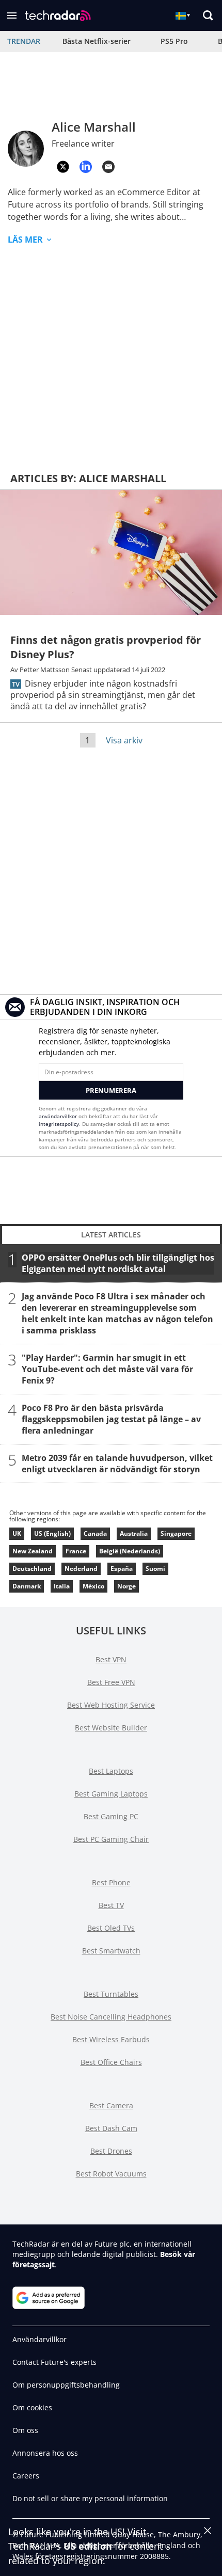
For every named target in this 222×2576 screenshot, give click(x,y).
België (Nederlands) (130, 1551)
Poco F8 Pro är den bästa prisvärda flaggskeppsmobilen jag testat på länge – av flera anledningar (111, 1419)
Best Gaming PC (111, 1816)
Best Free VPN (111, 1682)
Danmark (27, 1586)
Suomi (155, 1569)
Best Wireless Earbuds (111, 2039)
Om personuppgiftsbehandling (66, 2385)
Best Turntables (111, 1994)
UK (17, 1533)
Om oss (25, 2430)
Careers (26, 2476)
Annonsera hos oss (45, 2453)
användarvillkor (58, 1116)
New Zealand (33, 1551)
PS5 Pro (174, 41)
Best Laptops (111, 1771)
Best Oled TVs (111, 1928)
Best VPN (111, 1659)
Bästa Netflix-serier (97, 41)
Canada (95, 1533)
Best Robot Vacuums (111, 2174)
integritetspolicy (59, 1124)
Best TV (111, 1905)
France (76, 1551)
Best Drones (111, 2151)
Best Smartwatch (111, 1951)
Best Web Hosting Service (111, 1705)
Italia (62, 1586)
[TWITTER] (63, 167)
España (122, 1569)
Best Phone (111, 1882)
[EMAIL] (108, 167)
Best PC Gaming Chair (111, 1839)
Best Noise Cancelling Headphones (111, 2017)
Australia (134, 1533)
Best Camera (111, 2105)
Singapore (176, 1533)
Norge (126, 1586)
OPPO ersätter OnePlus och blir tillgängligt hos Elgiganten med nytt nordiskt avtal (118, 1263)
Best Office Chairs (111, 2062)
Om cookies (32, 2407)
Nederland (81, 1569)
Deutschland (32, 1569)
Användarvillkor (39, 2339)
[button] (12, 15)
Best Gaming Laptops (111, 1794)
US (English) (52, 1533)
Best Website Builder (111, 1728)
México (93, 1586)
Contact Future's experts (54, 2362)
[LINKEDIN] (86, 167)
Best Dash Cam (111, 2128)
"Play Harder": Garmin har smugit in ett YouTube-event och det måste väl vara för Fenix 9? (107, 1369)
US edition (88, 2546)
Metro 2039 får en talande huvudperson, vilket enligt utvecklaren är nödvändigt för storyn (117, 1464)
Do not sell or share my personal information (90, 2498)
